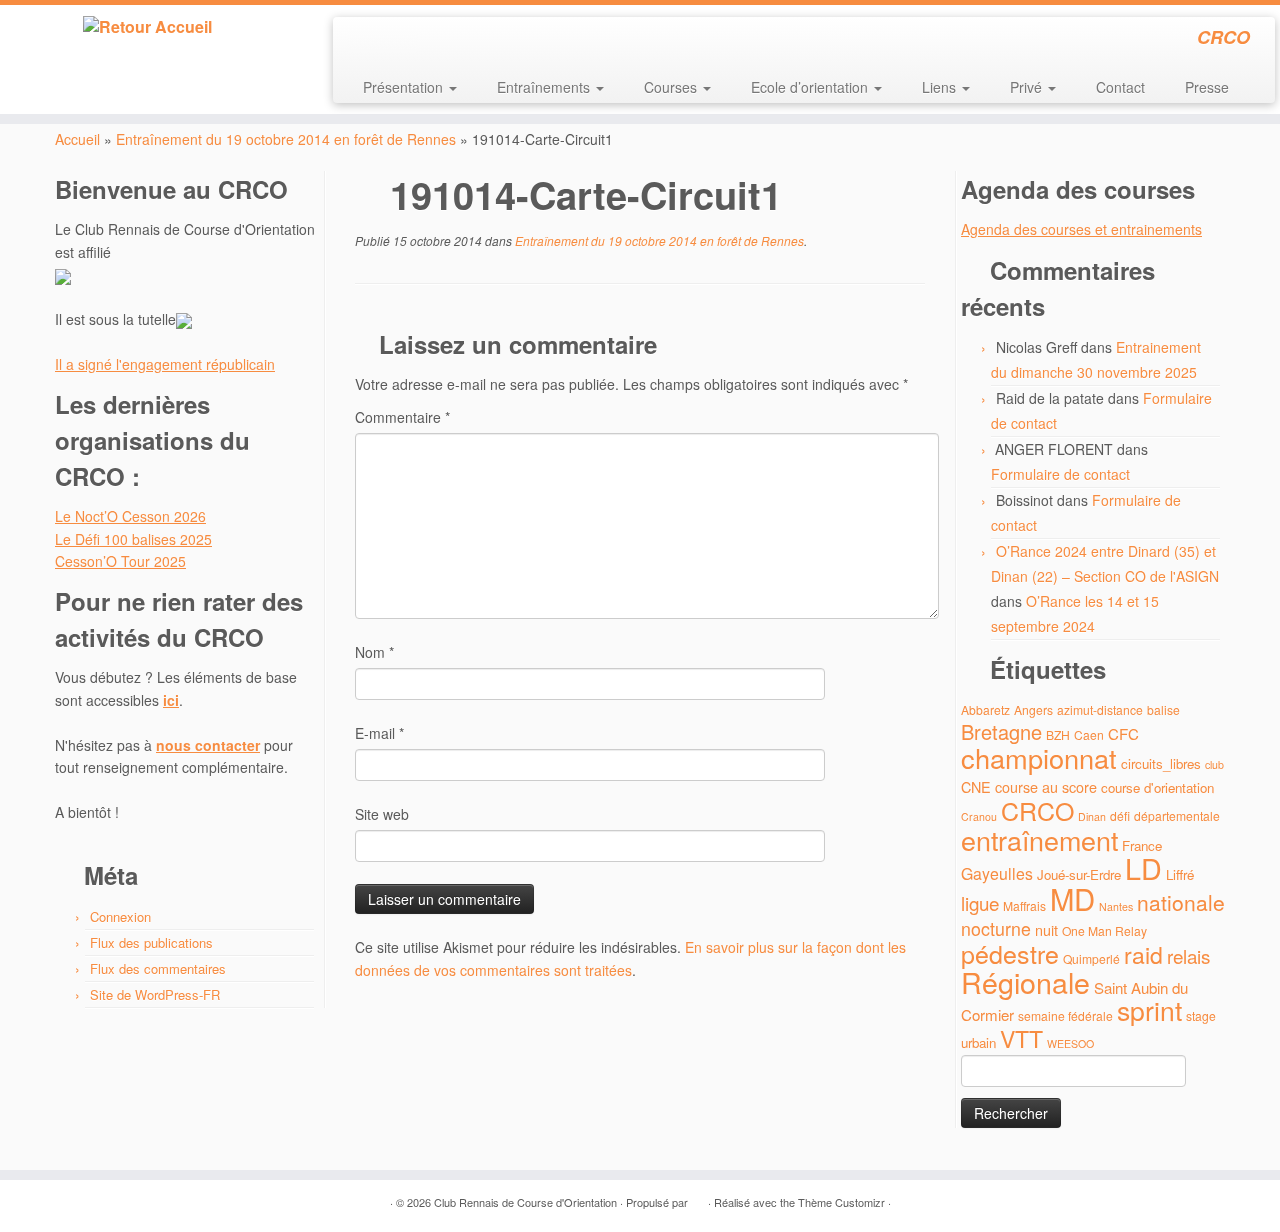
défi (1120, 815)
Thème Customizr (841, 1202)
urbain (978, 1042)
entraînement (1039, 839)
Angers (1033, 709)
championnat (1039, 757)
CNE (976, 786)
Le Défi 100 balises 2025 (133, 539)
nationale (1181, 902)
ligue (980, 902)
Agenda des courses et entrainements (1081, 229)
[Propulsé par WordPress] (698, 1198)
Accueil (77, 139)
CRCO (1037, 810)
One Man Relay (1104, 930)
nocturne (996, 928)
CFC (1123, 733)
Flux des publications (151, 942)
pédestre (1010, 953)
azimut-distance (1100, 709)
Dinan (1092, 816)
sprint (1149, 1010)
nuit (1046, 929)
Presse (1207, 87)
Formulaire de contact (1060, 474)
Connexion (120, 916)
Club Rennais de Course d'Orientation (525, 1202)
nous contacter (208, 745)
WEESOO (1070, 1043)
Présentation (405, 87)
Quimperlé (1091, 958)
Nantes (1116, 906)
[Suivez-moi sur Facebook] (415, 40)
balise (1163, 709)
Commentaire (402, 417)
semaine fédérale (1065, 1015)
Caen (1089, 734)
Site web (382, 814)
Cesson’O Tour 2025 (120, 561)
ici (171, 700)
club (1214, 764)
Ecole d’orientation (811, 87)
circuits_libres (1161, 763)
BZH (1058, 734)
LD (1143, 867)
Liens (941, 87)
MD (1072, 898)
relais (1188, 955)
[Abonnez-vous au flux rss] (361, 40)
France (1142, 845)
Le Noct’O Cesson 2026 (130, 516)
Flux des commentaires (158, 968)
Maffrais (1024, 905)
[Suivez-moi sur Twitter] (388, 40)
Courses (672, 87)
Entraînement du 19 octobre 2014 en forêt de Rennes (286, 139)
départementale (1177, 815)
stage (1201, 1015)
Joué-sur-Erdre (1079, 874)
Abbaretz (985, 709)
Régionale (1025, 981)
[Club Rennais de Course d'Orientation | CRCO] (147, 27)
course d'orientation (1157, 787)
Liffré (1180, 874)
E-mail (379, 733)
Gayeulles (997, 873)
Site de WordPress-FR (155, 994)
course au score (1046, 786)
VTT (1021, 1038)
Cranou (979, 816)
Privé (1028, 87)
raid (1143, 954)
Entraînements (545, 87)
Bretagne (1001, 731)
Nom (374, 652)
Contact (1120, 87)
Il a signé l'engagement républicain (165, 364)
